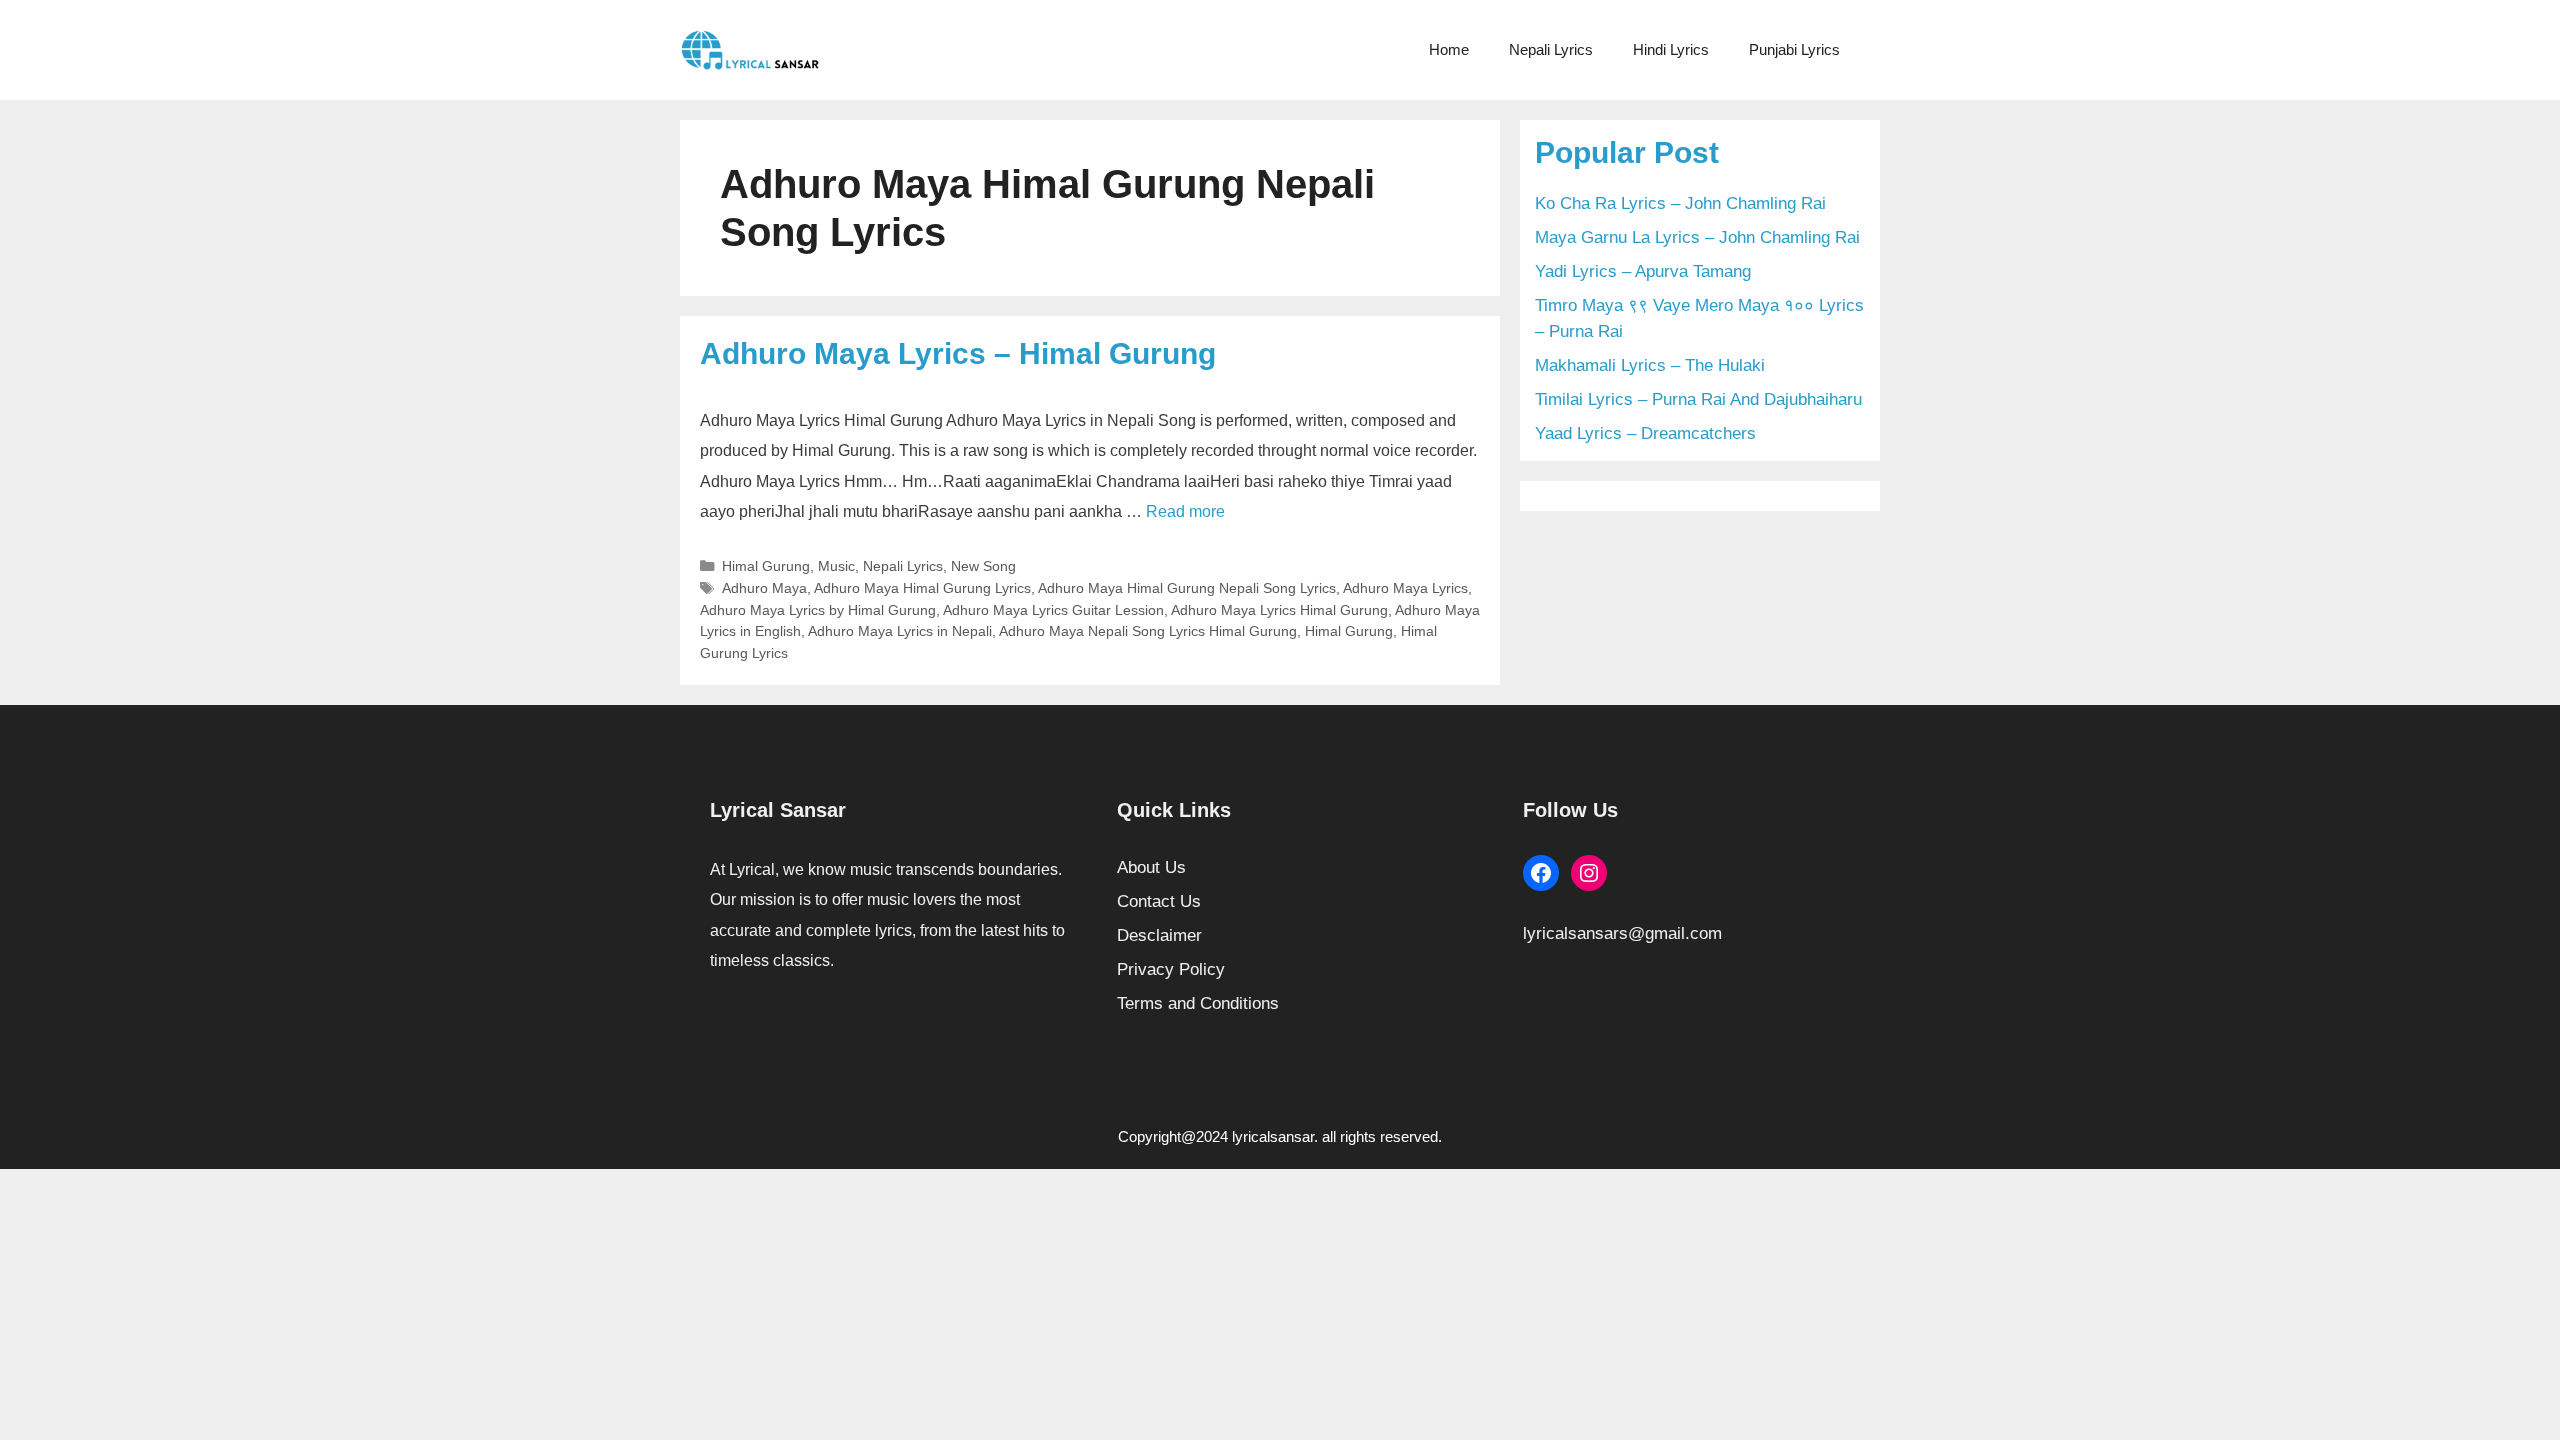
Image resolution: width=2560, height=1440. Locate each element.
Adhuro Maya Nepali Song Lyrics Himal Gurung (1148, 631)
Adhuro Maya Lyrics (1405, 588)
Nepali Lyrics (1551, 49)
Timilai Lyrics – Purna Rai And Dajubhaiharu (1698, 399)
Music (836, 566)
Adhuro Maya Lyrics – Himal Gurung (958, 353)
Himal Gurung (766, 566)
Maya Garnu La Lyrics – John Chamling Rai (1697, 237)
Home (1449, 49)
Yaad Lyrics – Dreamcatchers (1645, 433)
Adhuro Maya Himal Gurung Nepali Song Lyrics (1187, 588)
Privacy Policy (1171, 969)
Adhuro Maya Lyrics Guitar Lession (1053, 610)
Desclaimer (1159, 935)
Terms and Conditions (1198, 1003)
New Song (983, 566)
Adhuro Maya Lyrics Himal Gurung (1279, 610)
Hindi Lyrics (1671, 49)
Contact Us (1159, 901)
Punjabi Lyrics (1794, 49)
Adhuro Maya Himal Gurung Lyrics (922, 588)
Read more (1185, 511)
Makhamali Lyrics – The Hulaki (1650, 365)
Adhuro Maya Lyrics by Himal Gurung (818, 610)
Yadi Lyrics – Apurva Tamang (1643, 271)
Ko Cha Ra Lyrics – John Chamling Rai (1680, 203)
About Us (1151, 867)
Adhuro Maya (764, 588)
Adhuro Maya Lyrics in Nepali (900, 631)
